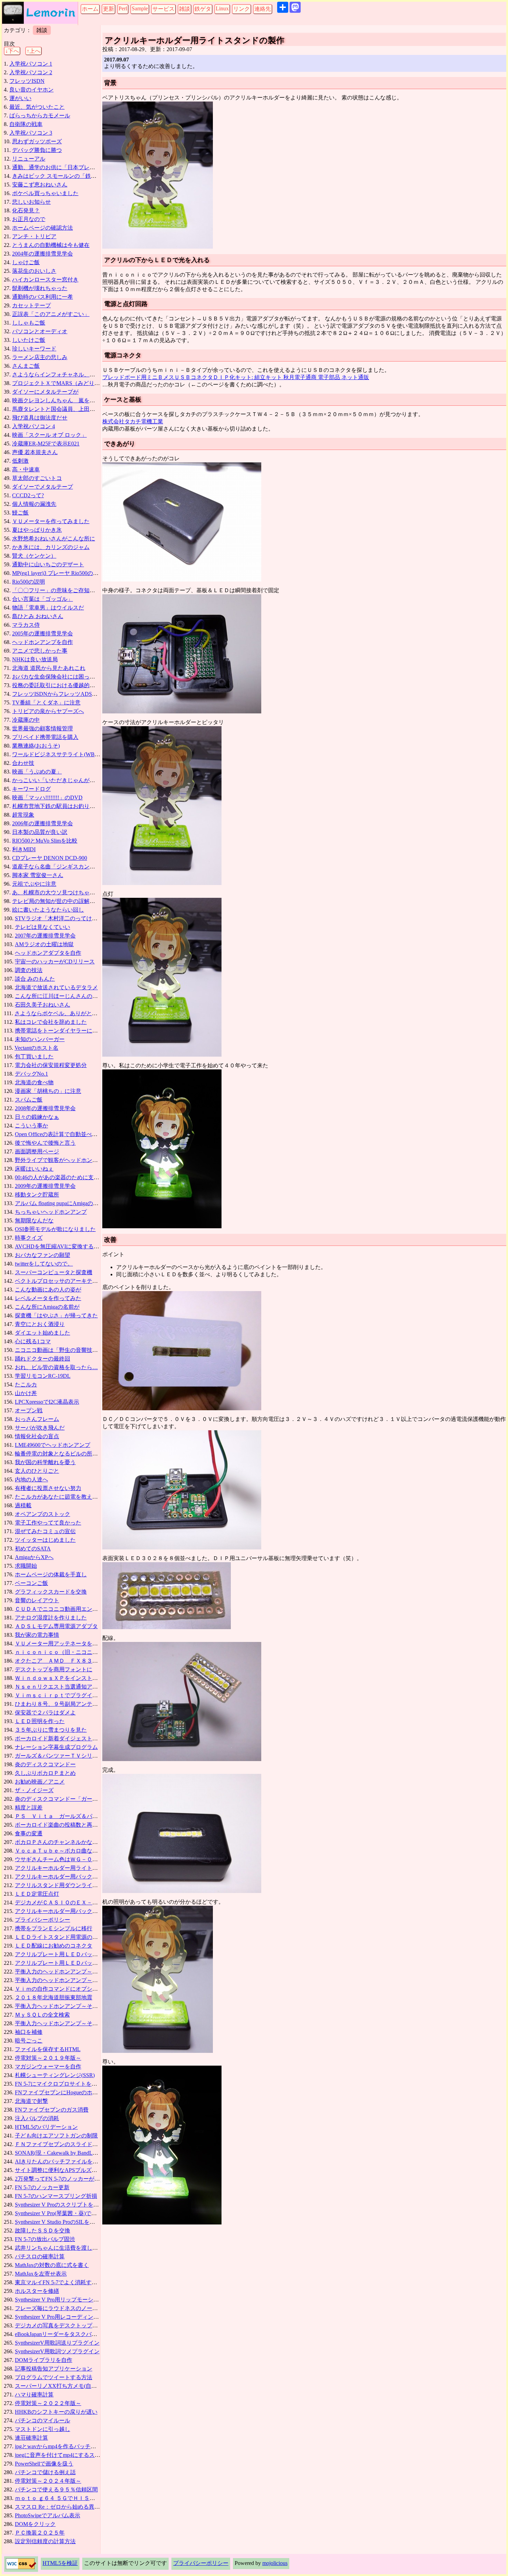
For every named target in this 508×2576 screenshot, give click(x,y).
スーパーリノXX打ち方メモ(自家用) (59, 2386)
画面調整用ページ (37, 1151)
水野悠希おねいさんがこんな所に (54, 539)
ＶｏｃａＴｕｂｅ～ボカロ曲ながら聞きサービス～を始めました (95, 1851)
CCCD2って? (28, 495)
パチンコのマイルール (43, 2420)
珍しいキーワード (34, 349)
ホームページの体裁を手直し (51, 1574)
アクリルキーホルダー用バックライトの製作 (70, 1877)
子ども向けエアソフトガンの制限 (56, 2136)
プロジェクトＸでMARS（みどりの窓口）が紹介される (81, 383)
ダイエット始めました (43, 1333)
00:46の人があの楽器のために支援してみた (68, 1177)
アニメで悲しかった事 (40, 651)
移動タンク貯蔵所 (37, 1195)
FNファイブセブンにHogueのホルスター (65, 2092)
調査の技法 (29, 970)
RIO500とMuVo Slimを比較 (45, 841)
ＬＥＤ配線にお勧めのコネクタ (54, 1946)
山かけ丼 (26, 1393)
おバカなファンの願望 (43, 1255)
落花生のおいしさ (34, 271)
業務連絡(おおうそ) (36, 746)
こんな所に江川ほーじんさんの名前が (62, 996)
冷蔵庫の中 (26, 720)
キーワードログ (31, 789)
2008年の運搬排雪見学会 (45, 1108)
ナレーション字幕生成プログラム (56, 1747)
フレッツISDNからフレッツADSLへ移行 (62, 694)
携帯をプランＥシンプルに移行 (54, 1928)
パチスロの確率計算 (40, 2256)
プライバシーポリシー (43, 1920)
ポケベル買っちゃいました (45, 193)
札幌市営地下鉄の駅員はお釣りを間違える (65, 806)
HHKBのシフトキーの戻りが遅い (56, 2412)
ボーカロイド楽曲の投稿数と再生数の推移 (67, 1825)
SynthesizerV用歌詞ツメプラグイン (57, 2351)
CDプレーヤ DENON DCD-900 (50, 858)
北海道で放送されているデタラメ (56, 987)
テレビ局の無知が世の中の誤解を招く (59, 901)
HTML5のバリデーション (46, 2127)
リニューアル (29, 159)
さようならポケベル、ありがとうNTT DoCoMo (73, 1013)
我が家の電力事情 (37, 1635)
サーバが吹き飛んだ (40, 1428)
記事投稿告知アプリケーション (54, 2369)
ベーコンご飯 (31, 1583)
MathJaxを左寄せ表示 (41, 2274)
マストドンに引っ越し (43, 2429)
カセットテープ (31, 305)
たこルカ (26, 1385)
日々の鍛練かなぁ (37, 1117)
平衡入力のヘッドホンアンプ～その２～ (65, 1980)
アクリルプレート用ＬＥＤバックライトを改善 (73, 1963)
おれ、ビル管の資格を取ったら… (56, 1367)
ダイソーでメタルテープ (43, 487)
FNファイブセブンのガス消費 (52, 2110)
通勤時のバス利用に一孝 (43, 297)
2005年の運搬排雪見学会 (43, 633)
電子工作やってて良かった (48, 1523)
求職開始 (26, 1566)
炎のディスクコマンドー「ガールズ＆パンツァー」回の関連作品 (95, 1799)
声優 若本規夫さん (35, 452)
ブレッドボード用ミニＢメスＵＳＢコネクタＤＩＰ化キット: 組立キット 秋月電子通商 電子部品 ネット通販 (236, 377)
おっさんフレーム (37, 1419)
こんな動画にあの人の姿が (48, 1290)
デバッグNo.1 (31, 1074)
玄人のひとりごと (37, 1471)
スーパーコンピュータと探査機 (54, 1272)
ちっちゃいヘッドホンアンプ (51, 1212)
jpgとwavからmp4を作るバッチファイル (64, 2446)
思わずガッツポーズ (37, 141)
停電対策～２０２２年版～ (48, 2403)
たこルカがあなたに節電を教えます (59, 1497)
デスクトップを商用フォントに (54, 1669)
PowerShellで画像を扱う (44, 2464)
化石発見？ (26, 210)
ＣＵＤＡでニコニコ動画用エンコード (62, 1609)
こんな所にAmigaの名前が (47, 1307)
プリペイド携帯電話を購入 (45, 737)
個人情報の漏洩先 (34, 504)
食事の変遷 (29, 1833)
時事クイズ (29, 1238)
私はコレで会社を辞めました (51, 1022)
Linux (222, 8)
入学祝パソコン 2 (31, 72)
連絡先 (263, 9)
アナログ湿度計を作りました (51, 1618)
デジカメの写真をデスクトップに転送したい (70, 2325)
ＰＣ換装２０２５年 (40, 2533)
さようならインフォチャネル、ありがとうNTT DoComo (81, 374)
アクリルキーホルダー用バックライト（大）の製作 (78, 1911)
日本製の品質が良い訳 (40, 832)
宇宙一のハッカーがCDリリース (55, 962)
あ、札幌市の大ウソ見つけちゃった (56, 892)
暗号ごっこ (29, 2041)
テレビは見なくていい (43, 927)
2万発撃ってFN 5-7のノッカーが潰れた (63, 2179)
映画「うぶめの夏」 (37, 772)
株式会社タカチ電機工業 (133, 421)
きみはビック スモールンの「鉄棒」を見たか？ (71, 176)
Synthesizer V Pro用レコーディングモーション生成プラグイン (90, 2317)
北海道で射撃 (31, 2101)
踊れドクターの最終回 (43, 1359)
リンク (242, 9)
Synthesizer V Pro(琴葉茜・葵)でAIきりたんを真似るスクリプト (92, 2213)
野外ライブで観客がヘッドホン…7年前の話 (69, 1160)
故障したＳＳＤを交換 (43, 2231)
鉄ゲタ (203, 9)
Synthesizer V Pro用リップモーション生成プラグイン (79, 2300)
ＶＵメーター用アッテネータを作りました (67, 1643)
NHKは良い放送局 (35, 659)
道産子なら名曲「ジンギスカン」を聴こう (65, 867)
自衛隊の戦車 (26, 124)
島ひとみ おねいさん (38, 616)
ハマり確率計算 (34, 2395)
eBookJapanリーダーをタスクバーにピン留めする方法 (81, 2334)
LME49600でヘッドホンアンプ (53, 1445)
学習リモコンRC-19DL (43, 1376)
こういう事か (31, 1126)
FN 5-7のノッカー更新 (42, 2187)
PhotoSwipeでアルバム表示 (48, 2515)
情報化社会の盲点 (37, 1436)
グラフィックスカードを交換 (51, 1592)
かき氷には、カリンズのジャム (51, 547)
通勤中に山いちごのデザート (48, 564)
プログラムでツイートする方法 (54, 2377)
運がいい (20, 98)
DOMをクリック (35, 2524)
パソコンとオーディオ (40, 331)
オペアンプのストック (43, 1514)
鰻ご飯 (20, 513)
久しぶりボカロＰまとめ (45, 1773)
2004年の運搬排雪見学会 (43, 254)
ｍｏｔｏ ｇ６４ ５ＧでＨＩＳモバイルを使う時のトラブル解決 (94, 2498)
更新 (109, 9)
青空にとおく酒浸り (40, 1324)
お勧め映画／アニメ (40, 1782)
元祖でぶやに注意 (34, 884)
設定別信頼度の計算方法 (45, 2541)
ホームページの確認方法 (43, 228)
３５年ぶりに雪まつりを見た (51, 1730)
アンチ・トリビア (34, 236)
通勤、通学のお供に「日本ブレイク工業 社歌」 (71, 167)
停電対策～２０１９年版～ (48, 2058)
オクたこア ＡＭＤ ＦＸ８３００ (59, 1661)
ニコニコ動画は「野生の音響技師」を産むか (70, 1350)
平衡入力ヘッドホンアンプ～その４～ (62, 2023)
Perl (123, 8)
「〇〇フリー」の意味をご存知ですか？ (62, 590)
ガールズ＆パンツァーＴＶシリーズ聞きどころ (73, 1756)
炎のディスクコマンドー (45, 1764)
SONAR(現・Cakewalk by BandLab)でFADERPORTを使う (84, 2153)
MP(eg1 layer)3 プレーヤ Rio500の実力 (58, 573)
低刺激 (20, 461)
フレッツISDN (27, 81)
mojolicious (275, 2563)
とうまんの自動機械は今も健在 (51, 245)
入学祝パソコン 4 (34, 426)
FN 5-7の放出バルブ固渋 (45, 2239)
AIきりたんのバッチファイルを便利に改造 (68, 2161)
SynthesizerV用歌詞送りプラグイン (57, 2343)
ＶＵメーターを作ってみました (51, 521)
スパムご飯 (29, 1100)
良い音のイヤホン (31, 90)
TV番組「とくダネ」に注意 (46, 703)
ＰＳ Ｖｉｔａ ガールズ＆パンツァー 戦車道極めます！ (90, 1816)
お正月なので (29, 219)
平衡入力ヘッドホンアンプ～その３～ (62, 2006)
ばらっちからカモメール (40, 116)
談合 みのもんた (35, 979)
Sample (140, 8)
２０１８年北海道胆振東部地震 (54, 1997)
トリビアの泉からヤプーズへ (48, 711)
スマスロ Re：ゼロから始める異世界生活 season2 (75, 2507)
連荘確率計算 (31, 2438)
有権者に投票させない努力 (48, 1488)
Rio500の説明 (29, 582)
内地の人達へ (31, 1479)
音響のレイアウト (37, 1600)
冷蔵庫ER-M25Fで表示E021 (46, 444)
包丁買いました (34, 1056)
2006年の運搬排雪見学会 (43, 823)
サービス (163, 9)
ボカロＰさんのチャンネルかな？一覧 (62, 1842)
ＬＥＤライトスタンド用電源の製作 (59, 1937)
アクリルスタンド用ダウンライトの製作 (65, 1885)
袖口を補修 (29, 2032)
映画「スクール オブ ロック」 (49, 435)
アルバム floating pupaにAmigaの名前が (62, 1203)
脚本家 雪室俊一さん (38, 875)
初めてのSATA (33, 1549)
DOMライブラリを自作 (44, 2360)
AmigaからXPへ (34, 1557)
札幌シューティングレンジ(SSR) (55, 2075)
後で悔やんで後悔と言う (45, 1143)
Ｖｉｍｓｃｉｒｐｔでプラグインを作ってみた (73, 1695)
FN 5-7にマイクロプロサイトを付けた (62, 2084)
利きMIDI (24, 849)
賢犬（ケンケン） (34, 556)
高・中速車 (26, 469)
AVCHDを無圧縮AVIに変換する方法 (60, 1246)
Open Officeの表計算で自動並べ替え (59, 1134)
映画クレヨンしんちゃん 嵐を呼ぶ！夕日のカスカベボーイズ (90, 400)
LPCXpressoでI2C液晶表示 (47, 1402)
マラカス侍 (26, 625)
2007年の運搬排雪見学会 (45, 936)
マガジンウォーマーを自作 (48, 2066)
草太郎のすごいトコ (37, 478)
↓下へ (12, 51)
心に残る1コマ (33, 1341)
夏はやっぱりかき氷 (37, 530)
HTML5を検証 (60, 2563)
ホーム (90, 9)
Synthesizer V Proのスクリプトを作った (62, 2205)
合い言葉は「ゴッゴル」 (43, 599)
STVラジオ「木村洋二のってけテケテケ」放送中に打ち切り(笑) (94, 918)
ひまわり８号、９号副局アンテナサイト (65, 1704)
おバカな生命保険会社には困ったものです (65, 677)
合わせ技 (23, 763)
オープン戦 (29, 1410)
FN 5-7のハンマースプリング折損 (56, 2196)
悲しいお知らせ (31, 202)
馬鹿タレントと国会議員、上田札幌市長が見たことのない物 (87, 409)
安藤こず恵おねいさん (40, 185)
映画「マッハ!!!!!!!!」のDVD (47, 797)
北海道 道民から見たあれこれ (49, 668)
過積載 (23, 1505)
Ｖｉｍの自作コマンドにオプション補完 (65, 1989)
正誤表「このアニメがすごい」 (51, 314)
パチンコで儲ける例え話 (45, 2472)
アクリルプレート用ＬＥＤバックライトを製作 (73, 1954)
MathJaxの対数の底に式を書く (52, 2265)
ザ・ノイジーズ (34, 1790)
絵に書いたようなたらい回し (48, 910)
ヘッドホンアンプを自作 (43, 642)
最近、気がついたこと (37, 107)
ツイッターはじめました (45, 1540)
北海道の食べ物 (34, 1082)
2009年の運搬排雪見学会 (45, 1186)
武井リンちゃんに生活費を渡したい (59, 2248)
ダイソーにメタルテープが (45, 392)
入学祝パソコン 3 (31, 133)
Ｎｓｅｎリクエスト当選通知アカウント (65, 1687)
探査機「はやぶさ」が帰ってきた (56, 1315)
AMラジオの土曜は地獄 (44, 944)
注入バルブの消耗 (37, 2118)
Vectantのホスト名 (36, 1048)
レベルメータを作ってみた (48, 1298)
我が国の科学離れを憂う (45, 1462)
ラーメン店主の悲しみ (40, 357)
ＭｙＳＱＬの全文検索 (42, 2015)
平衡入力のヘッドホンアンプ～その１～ (65, 1972)
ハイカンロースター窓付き (45, 280)
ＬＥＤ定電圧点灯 (37, 1894)
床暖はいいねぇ (34, 1169)
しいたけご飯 (29, 340)
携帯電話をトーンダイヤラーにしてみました (70, 1031)
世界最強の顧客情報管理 (43, 728)
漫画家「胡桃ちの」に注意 (48, 1091)
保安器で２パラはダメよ (45, 1713)
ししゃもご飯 (29, 323)
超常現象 (23, 815)
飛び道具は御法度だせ (40, 418)
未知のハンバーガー (40, 1039)
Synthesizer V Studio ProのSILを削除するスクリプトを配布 (85, 2222)
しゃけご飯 (26, 262)
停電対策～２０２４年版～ (48, 2481)
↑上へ (34, 51)
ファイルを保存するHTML (48, 2049)
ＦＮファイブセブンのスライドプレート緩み (70, 2144)
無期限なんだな (34, 1220)
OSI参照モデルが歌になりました (55, 1229)
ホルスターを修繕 (37, 2291)
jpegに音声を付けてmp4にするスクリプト (66, 2455)
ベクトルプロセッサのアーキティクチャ (65, 1281)
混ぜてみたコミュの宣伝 (45, 1531)
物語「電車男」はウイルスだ (48, 608)
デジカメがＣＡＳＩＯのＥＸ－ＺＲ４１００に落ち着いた (87, 1902)
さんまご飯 (26, 366)
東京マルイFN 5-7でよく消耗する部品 (62, 2282)
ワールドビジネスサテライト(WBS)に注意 (64, 754)
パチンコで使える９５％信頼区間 (56, 2490)
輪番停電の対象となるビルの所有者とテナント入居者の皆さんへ (95, 1454)
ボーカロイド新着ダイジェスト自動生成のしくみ (76, 1738)
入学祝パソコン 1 (31, 64)
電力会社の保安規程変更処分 (51, 1065)
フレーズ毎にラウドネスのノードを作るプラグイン (78, 2308)
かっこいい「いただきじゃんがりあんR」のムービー (78, 780)
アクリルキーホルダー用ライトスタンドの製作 (73, 1868)
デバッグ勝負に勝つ (37, 150)
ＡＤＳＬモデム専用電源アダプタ (56, 1626)
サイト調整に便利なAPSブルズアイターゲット (73, 2170)
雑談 (185, 9)
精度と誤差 (29, 1808)
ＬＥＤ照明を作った (40, 1721)
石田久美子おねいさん (43, 1005)
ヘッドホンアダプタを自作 (48, 953)
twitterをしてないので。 (44, 1264)
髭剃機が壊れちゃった (40, 288)
